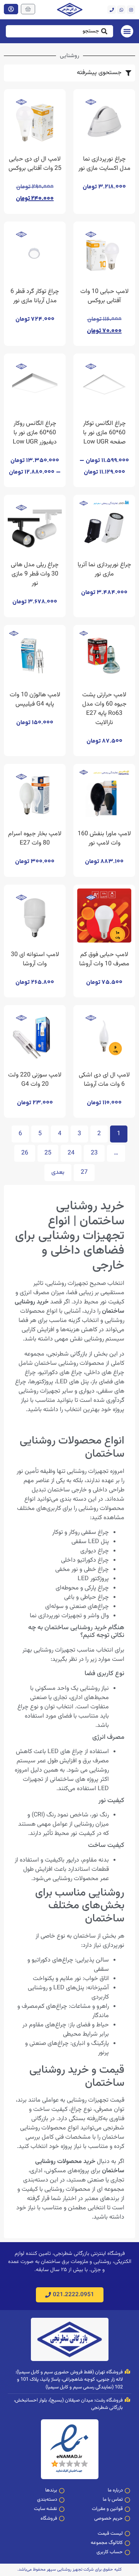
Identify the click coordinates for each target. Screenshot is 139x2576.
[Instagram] (131, 10)
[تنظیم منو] (127, 31)
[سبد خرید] (28, 9)
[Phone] (112, 10)
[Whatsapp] (121, 10)
